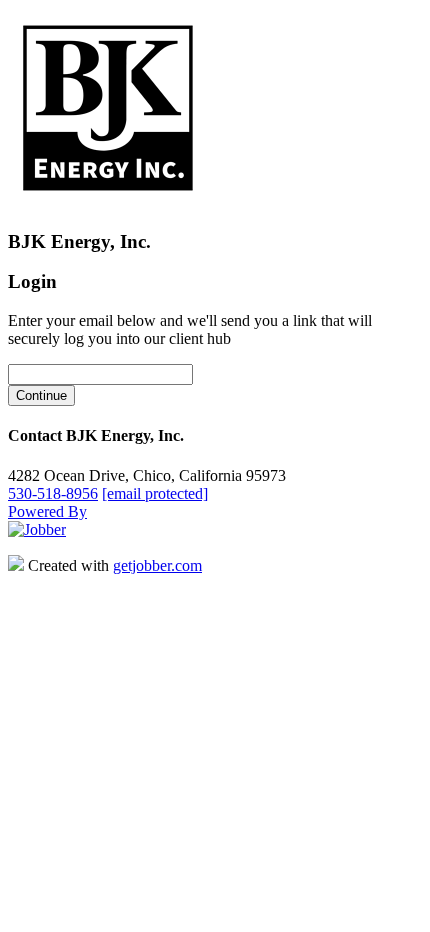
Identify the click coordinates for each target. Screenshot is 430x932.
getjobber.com (157, 565)
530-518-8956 (53, 493)
